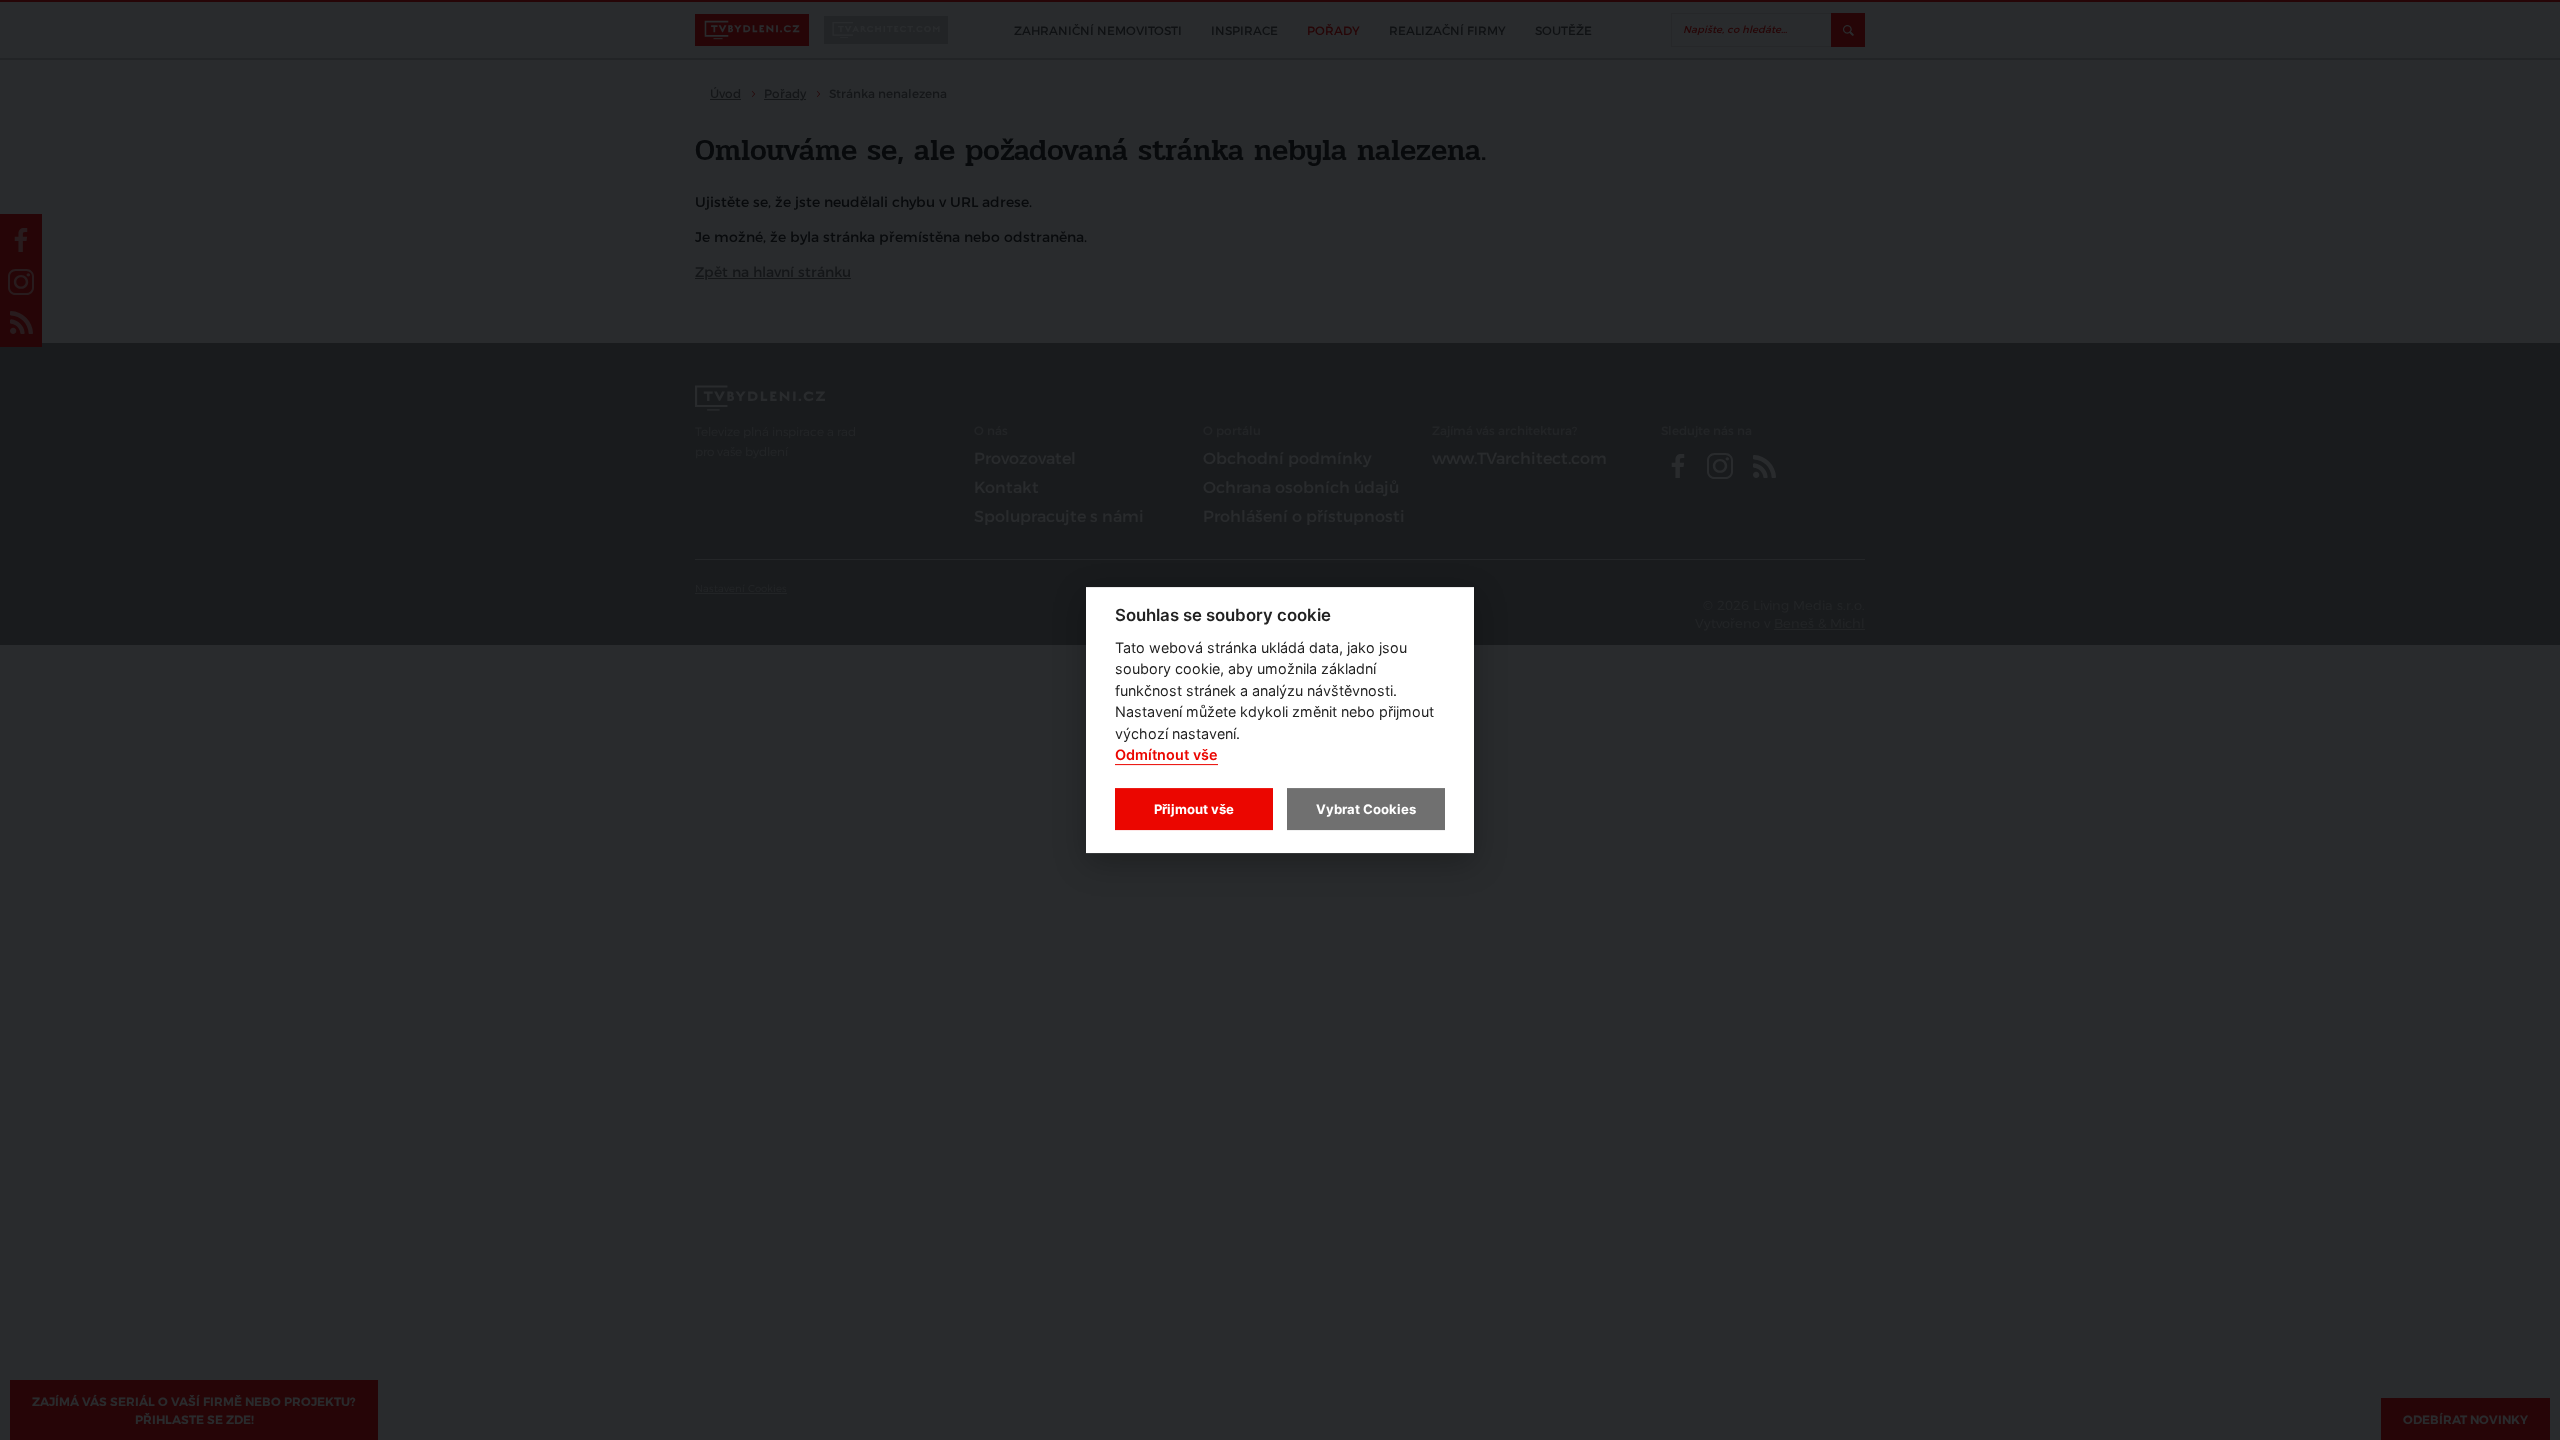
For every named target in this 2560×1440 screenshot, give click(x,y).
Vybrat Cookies (1366, 809)
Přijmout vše (1194, 809)
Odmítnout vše (1166, 755)
